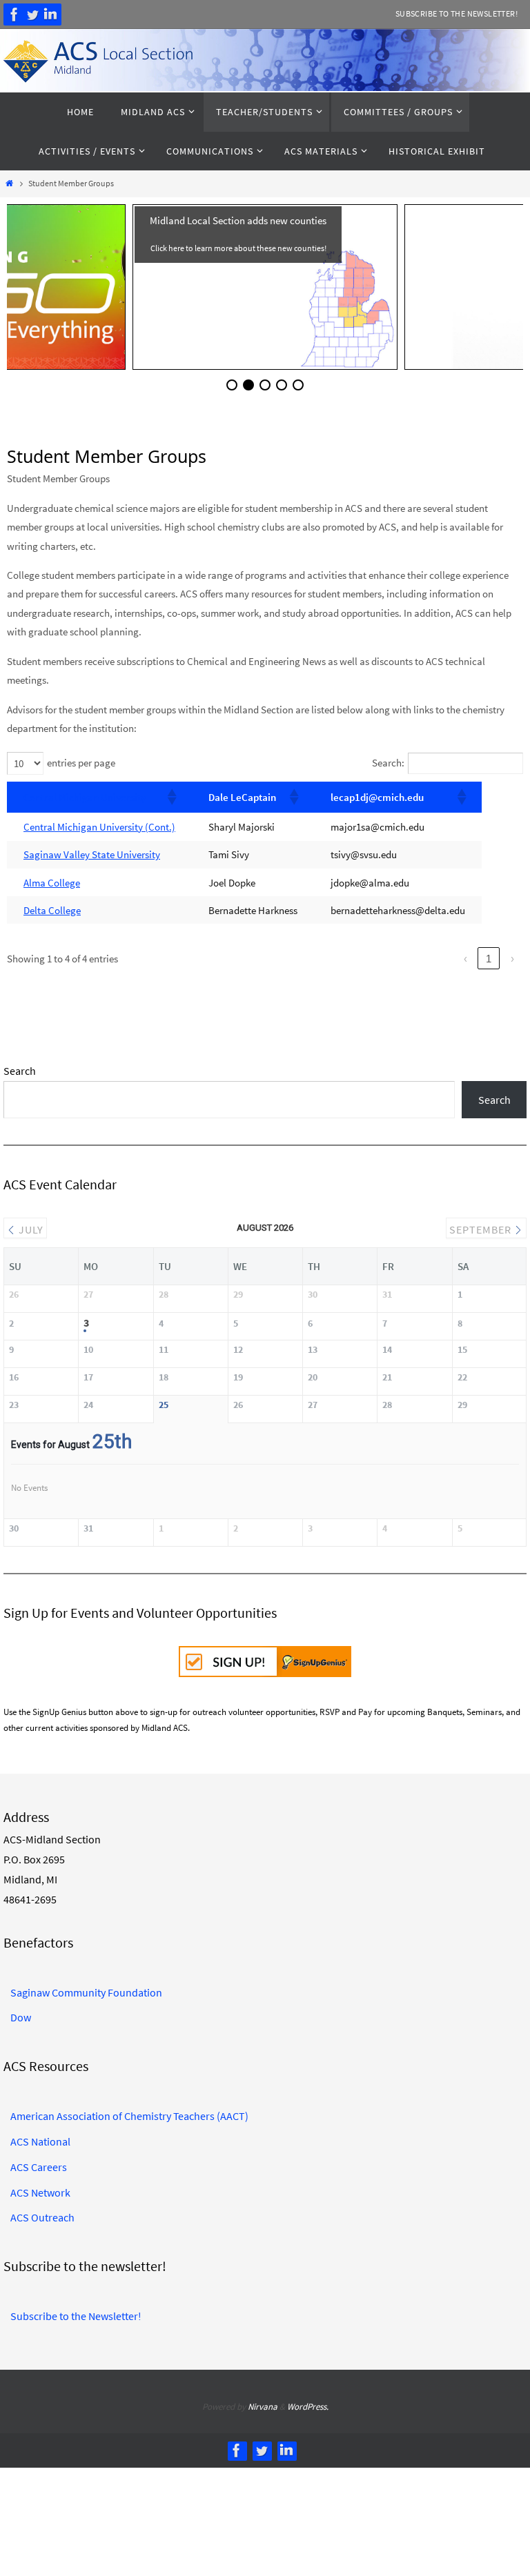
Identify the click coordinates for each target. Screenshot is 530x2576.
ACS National (40, 2137)
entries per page (81, 763)
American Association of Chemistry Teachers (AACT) (129, 2111)
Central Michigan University (85, 797)
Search (20, 1071)
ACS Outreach (42, 2212)
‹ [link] (465, 959)
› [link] (512, 959)
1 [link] (489, 959)
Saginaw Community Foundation (86, 1987)
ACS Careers (39, 2162)
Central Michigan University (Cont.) (99, 827)
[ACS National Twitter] (32, 14)
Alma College (52, 883)
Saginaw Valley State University (92, 854)
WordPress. (308, 2402)
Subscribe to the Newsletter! (457, 13)
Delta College (52, 910)
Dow (21, 2012)
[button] (171, 797)
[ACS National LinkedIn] (50, 14)
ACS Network (40, 2187)
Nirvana (263, 2402)
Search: (388, 763)
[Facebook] (14, 14)
